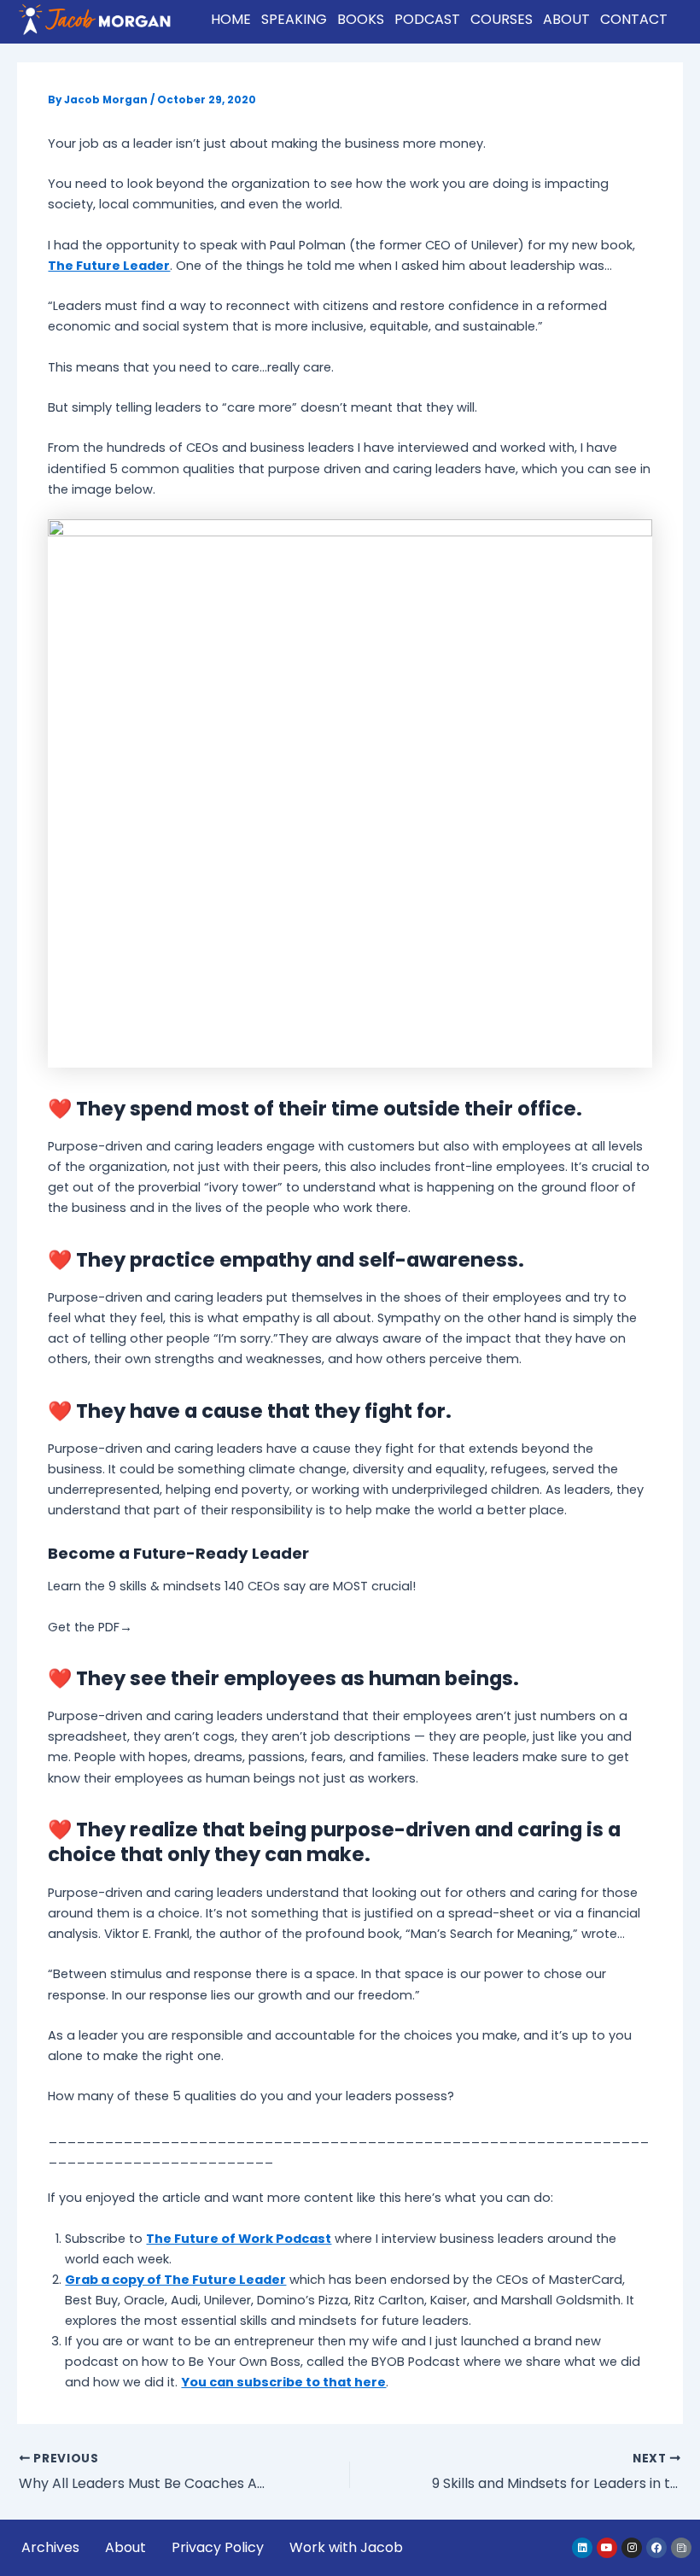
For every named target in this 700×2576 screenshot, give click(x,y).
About (566, 19)
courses (502, 19)
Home (231, 19)
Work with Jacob (346, 2547)
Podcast (427, 19)
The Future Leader (109, 266)
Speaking (294, 19)
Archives (50, 2547)
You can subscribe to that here (283, 2382)
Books (361, 19)
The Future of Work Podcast (239, 2239)
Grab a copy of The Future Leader (175, 2280)
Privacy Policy (218, 2547)
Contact (634, 19)
